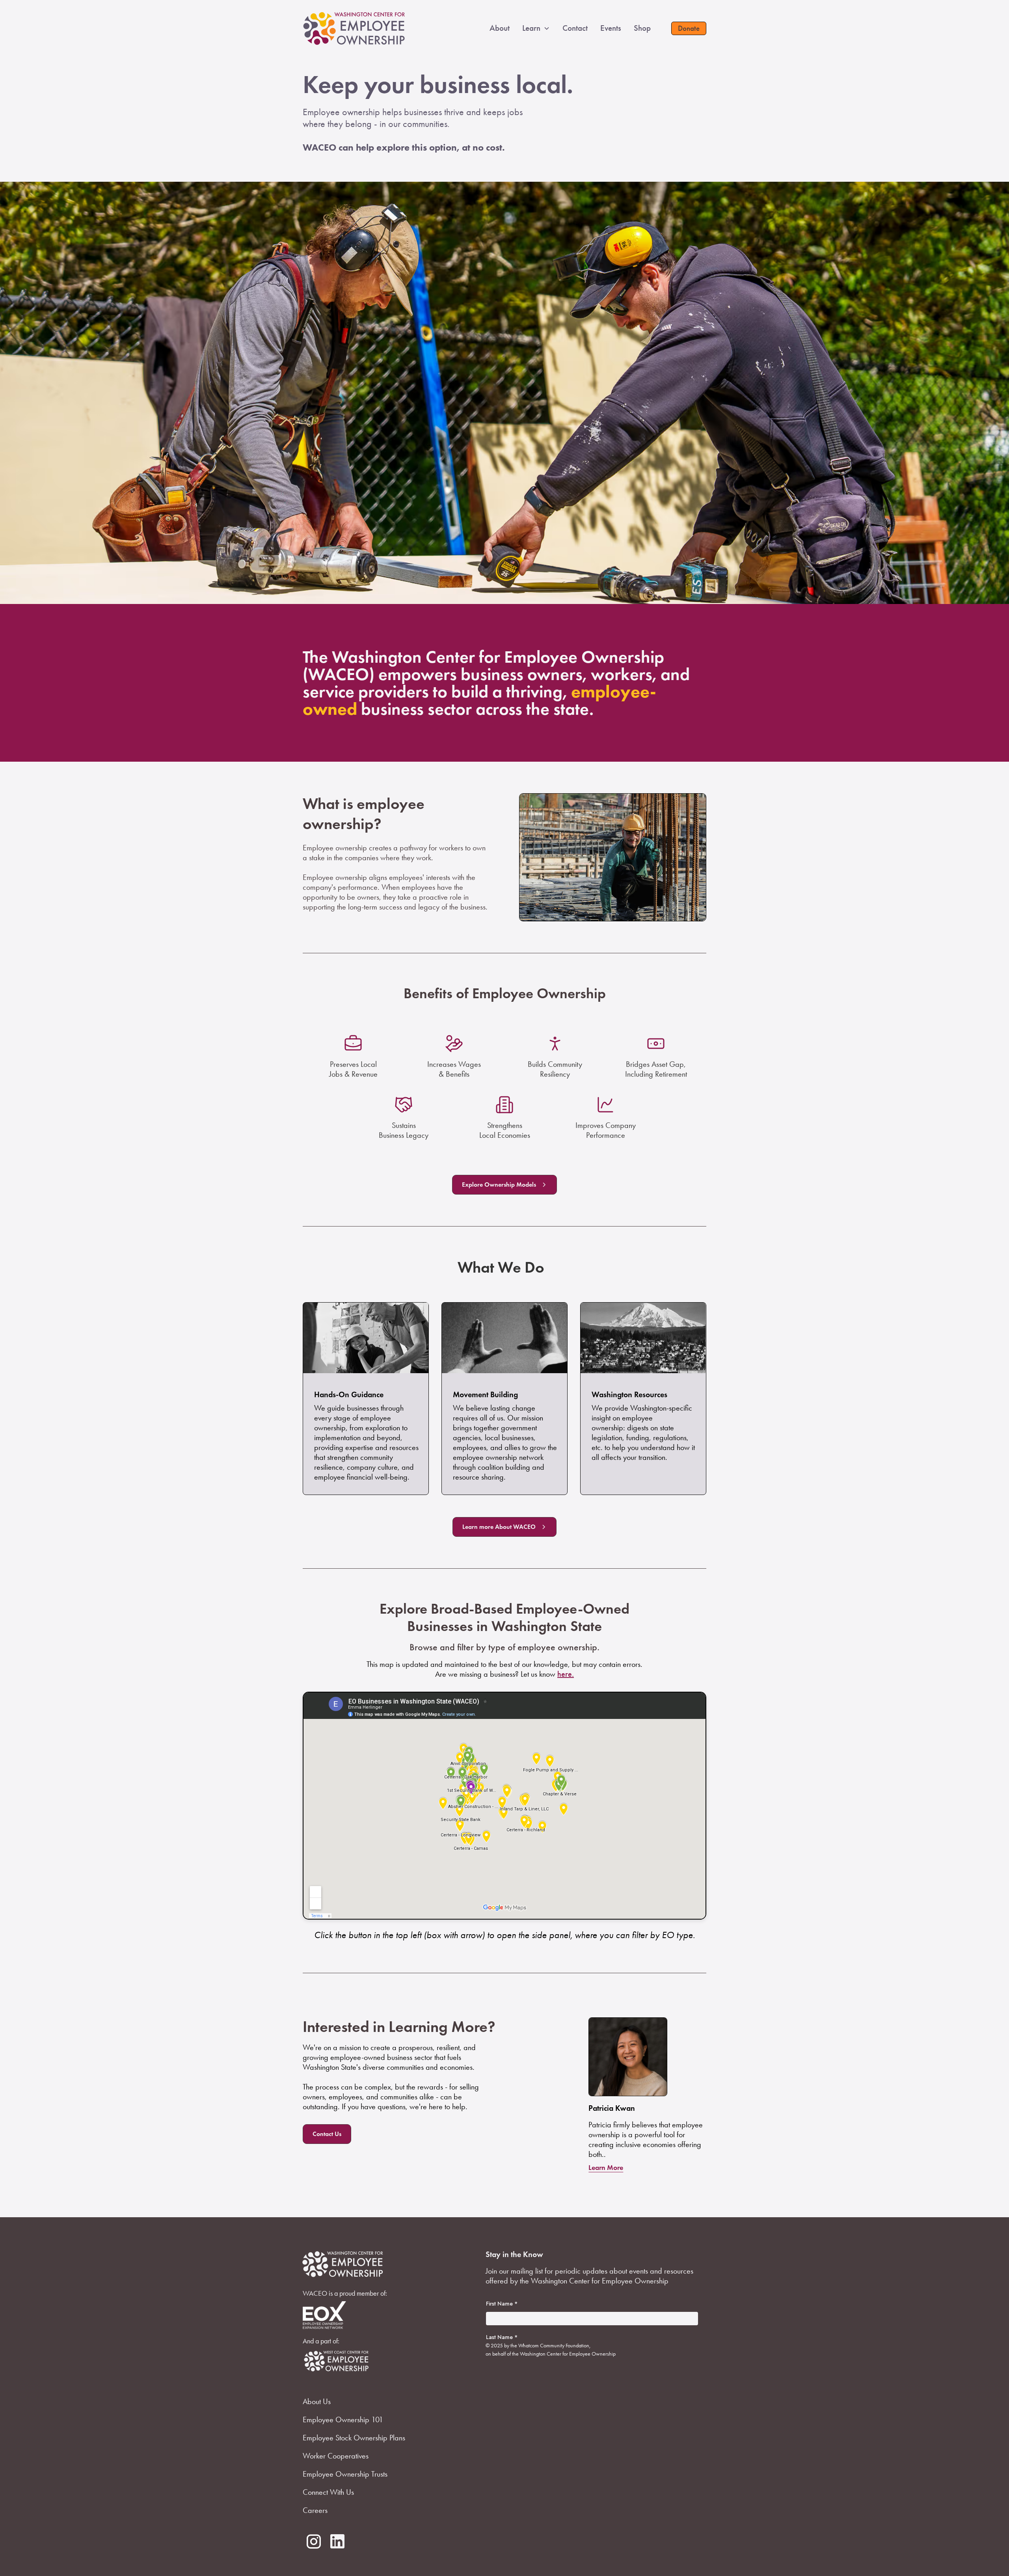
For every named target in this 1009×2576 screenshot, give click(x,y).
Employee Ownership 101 (343, 2419)
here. (566, 1674)
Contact (575, 28)
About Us (317, 2401)
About (500, 28)
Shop (642, 28)
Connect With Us (328, 2492)
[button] (542, 28)
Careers (315, 2510)
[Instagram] (314, 2542)
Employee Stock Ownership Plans (354, 2438)
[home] (354, 28)
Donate (689, 28)
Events (611, 28)
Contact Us (327, 2134)
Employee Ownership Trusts (345, 2474)
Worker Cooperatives (336, 2456)
